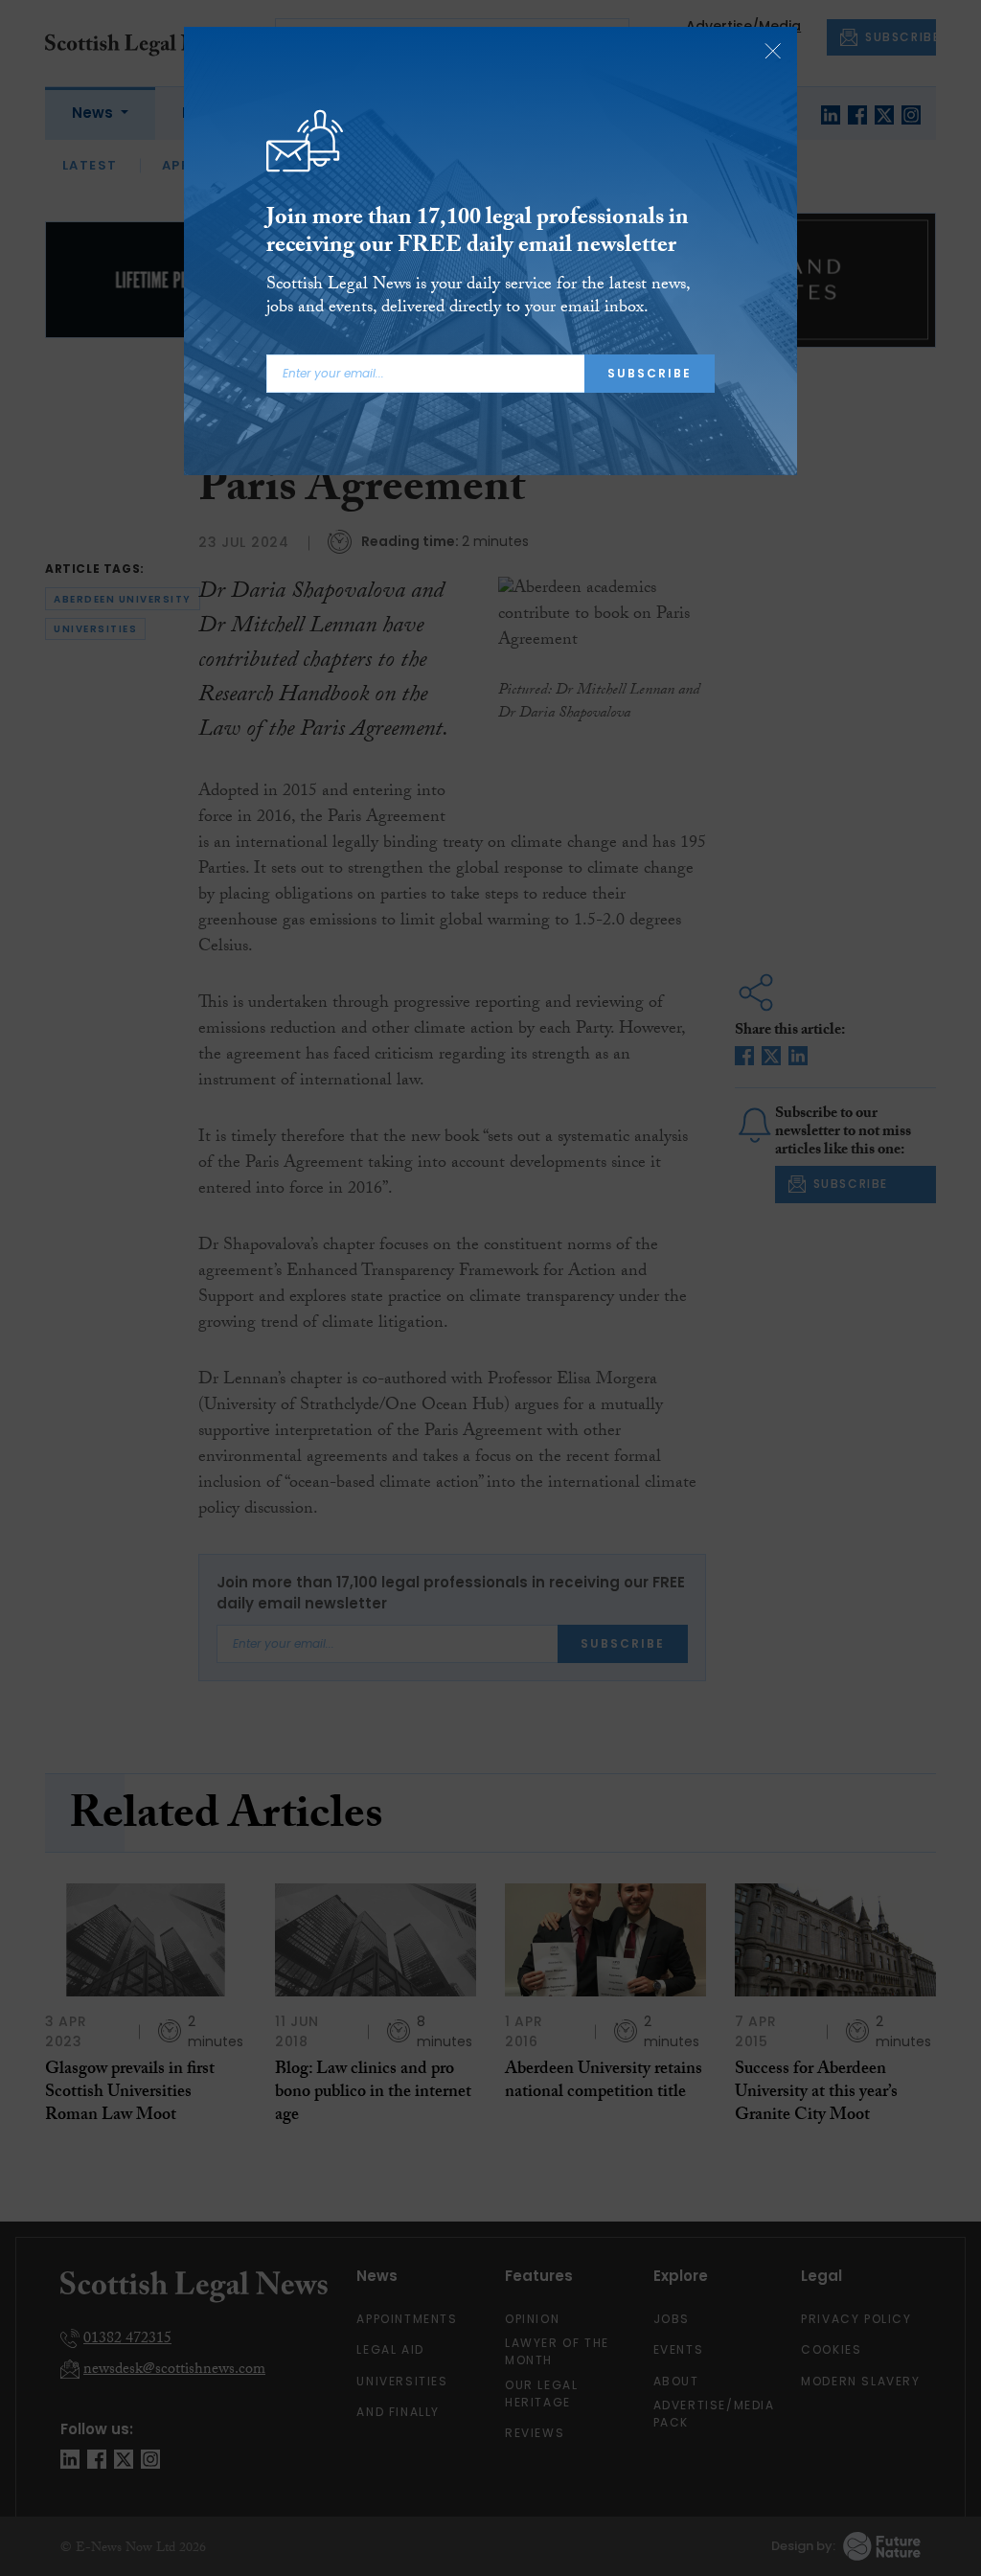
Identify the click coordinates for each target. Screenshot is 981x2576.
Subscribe (650, 373)
